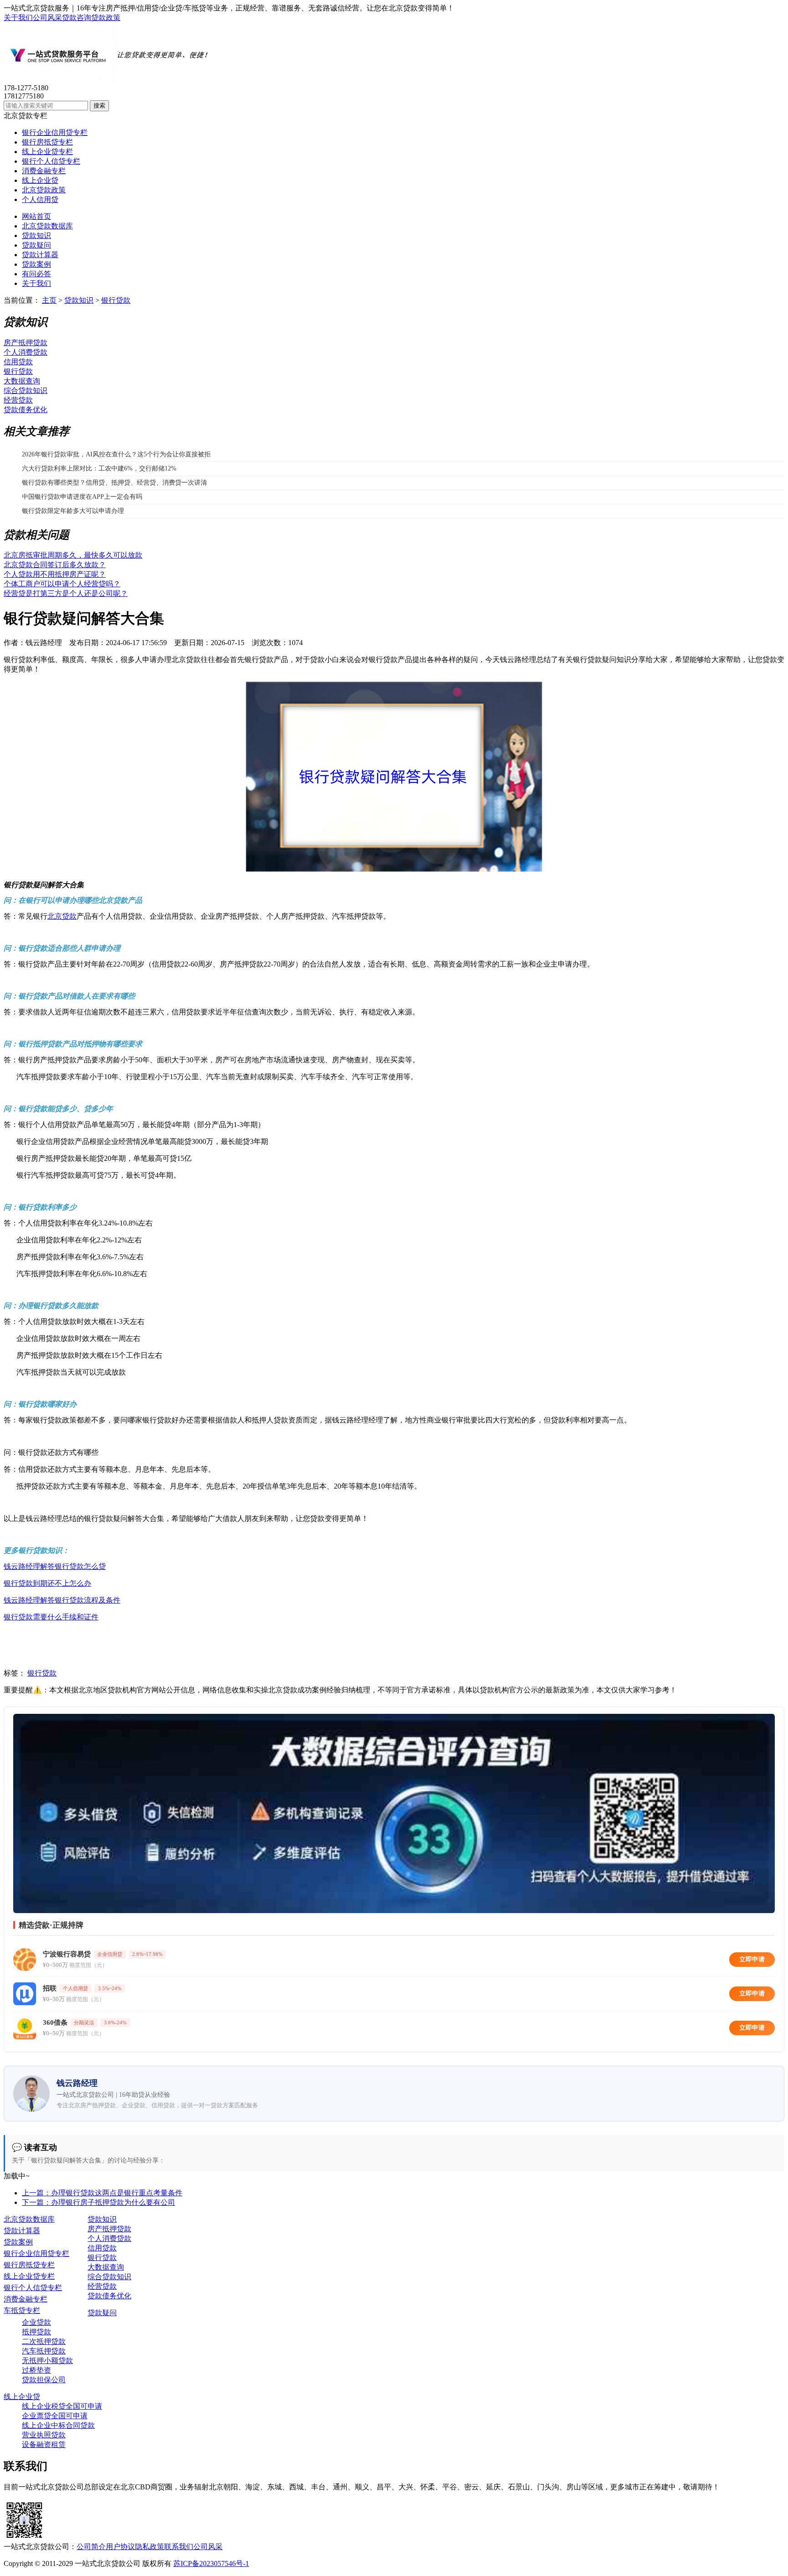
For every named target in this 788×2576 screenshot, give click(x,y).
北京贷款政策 (44, 190)
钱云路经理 (44, 643)
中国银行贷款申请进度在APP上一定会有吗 (82, 497)
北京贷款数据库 (47, 226)
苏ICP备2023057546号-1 (211, 2563)
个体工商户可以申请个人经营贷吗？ (62, 584)
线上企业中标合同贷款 (58, 2425)
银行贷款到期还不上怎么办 (47, 1583)
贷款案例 (36, 264)
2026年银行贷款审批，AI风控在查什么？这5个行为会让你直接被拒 (116, 454)
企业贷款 (36, 2322)
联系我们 (179, 2547)
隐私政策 (150, 2547)
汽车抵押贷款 (44, 2351)
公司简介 (91, 2547)
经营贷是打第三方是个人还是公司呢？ (66, 593)
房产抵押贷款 (26, 343)
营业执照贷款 (44, 2435)
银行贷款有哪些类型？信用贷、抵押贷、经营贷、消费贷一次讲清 (114, 483)
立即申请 (752, 1959)
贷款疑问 (36, 245)
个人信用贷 (40, 199)
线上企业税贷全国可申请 (62, 2406)
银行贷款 (116, 300)
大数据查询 (22, 381)
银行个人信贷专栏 (51, 161)
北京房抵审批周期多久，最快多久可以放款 (73, 555)
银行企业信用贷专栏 (55, 132)
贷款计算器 (40, 255)
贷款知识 (36, 235)
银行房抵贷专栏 (47, 142)
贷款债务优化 (26, 410)
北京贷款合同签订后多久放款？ (55, 565)
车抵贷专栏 (22, 2310)
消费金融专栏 (44, 171)
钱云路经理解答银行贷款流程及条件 (62, 1600)
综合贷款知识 (26, 391)
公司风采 (47, 18)
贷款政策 (106, 18)
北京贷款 (62, 916)
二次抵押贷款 (44, 2341)
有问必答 (36, 274)
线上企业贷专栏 (47, 152)
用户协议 (120, 2547)
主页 (49, 300)
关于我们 (18, 18)
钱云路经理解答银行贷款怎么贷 (55, 1566)
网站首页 (36, 216)
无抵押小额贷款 (47, 2361)
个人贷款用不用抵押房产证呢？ (55, 574)
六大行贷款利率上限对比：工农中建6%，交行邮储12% (99, 468)
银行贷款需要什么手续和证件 (51, 1617)
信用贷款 (18, 362)
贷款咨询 (77, 18)
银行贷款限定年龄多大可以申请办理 (73, 511)
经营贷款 (18, 400)
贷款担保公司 (44, 2380)
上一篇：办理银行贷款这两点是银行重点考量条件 (102, 2193)
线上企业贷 (40, 180)
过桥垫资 (36, 2370)
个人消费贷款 (26, 352)
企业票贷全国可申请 (55, 2416)
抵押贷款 (36, 2332)
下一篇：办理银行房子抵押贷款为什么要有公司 (98, 2202)
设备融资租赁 (44, 2444)
